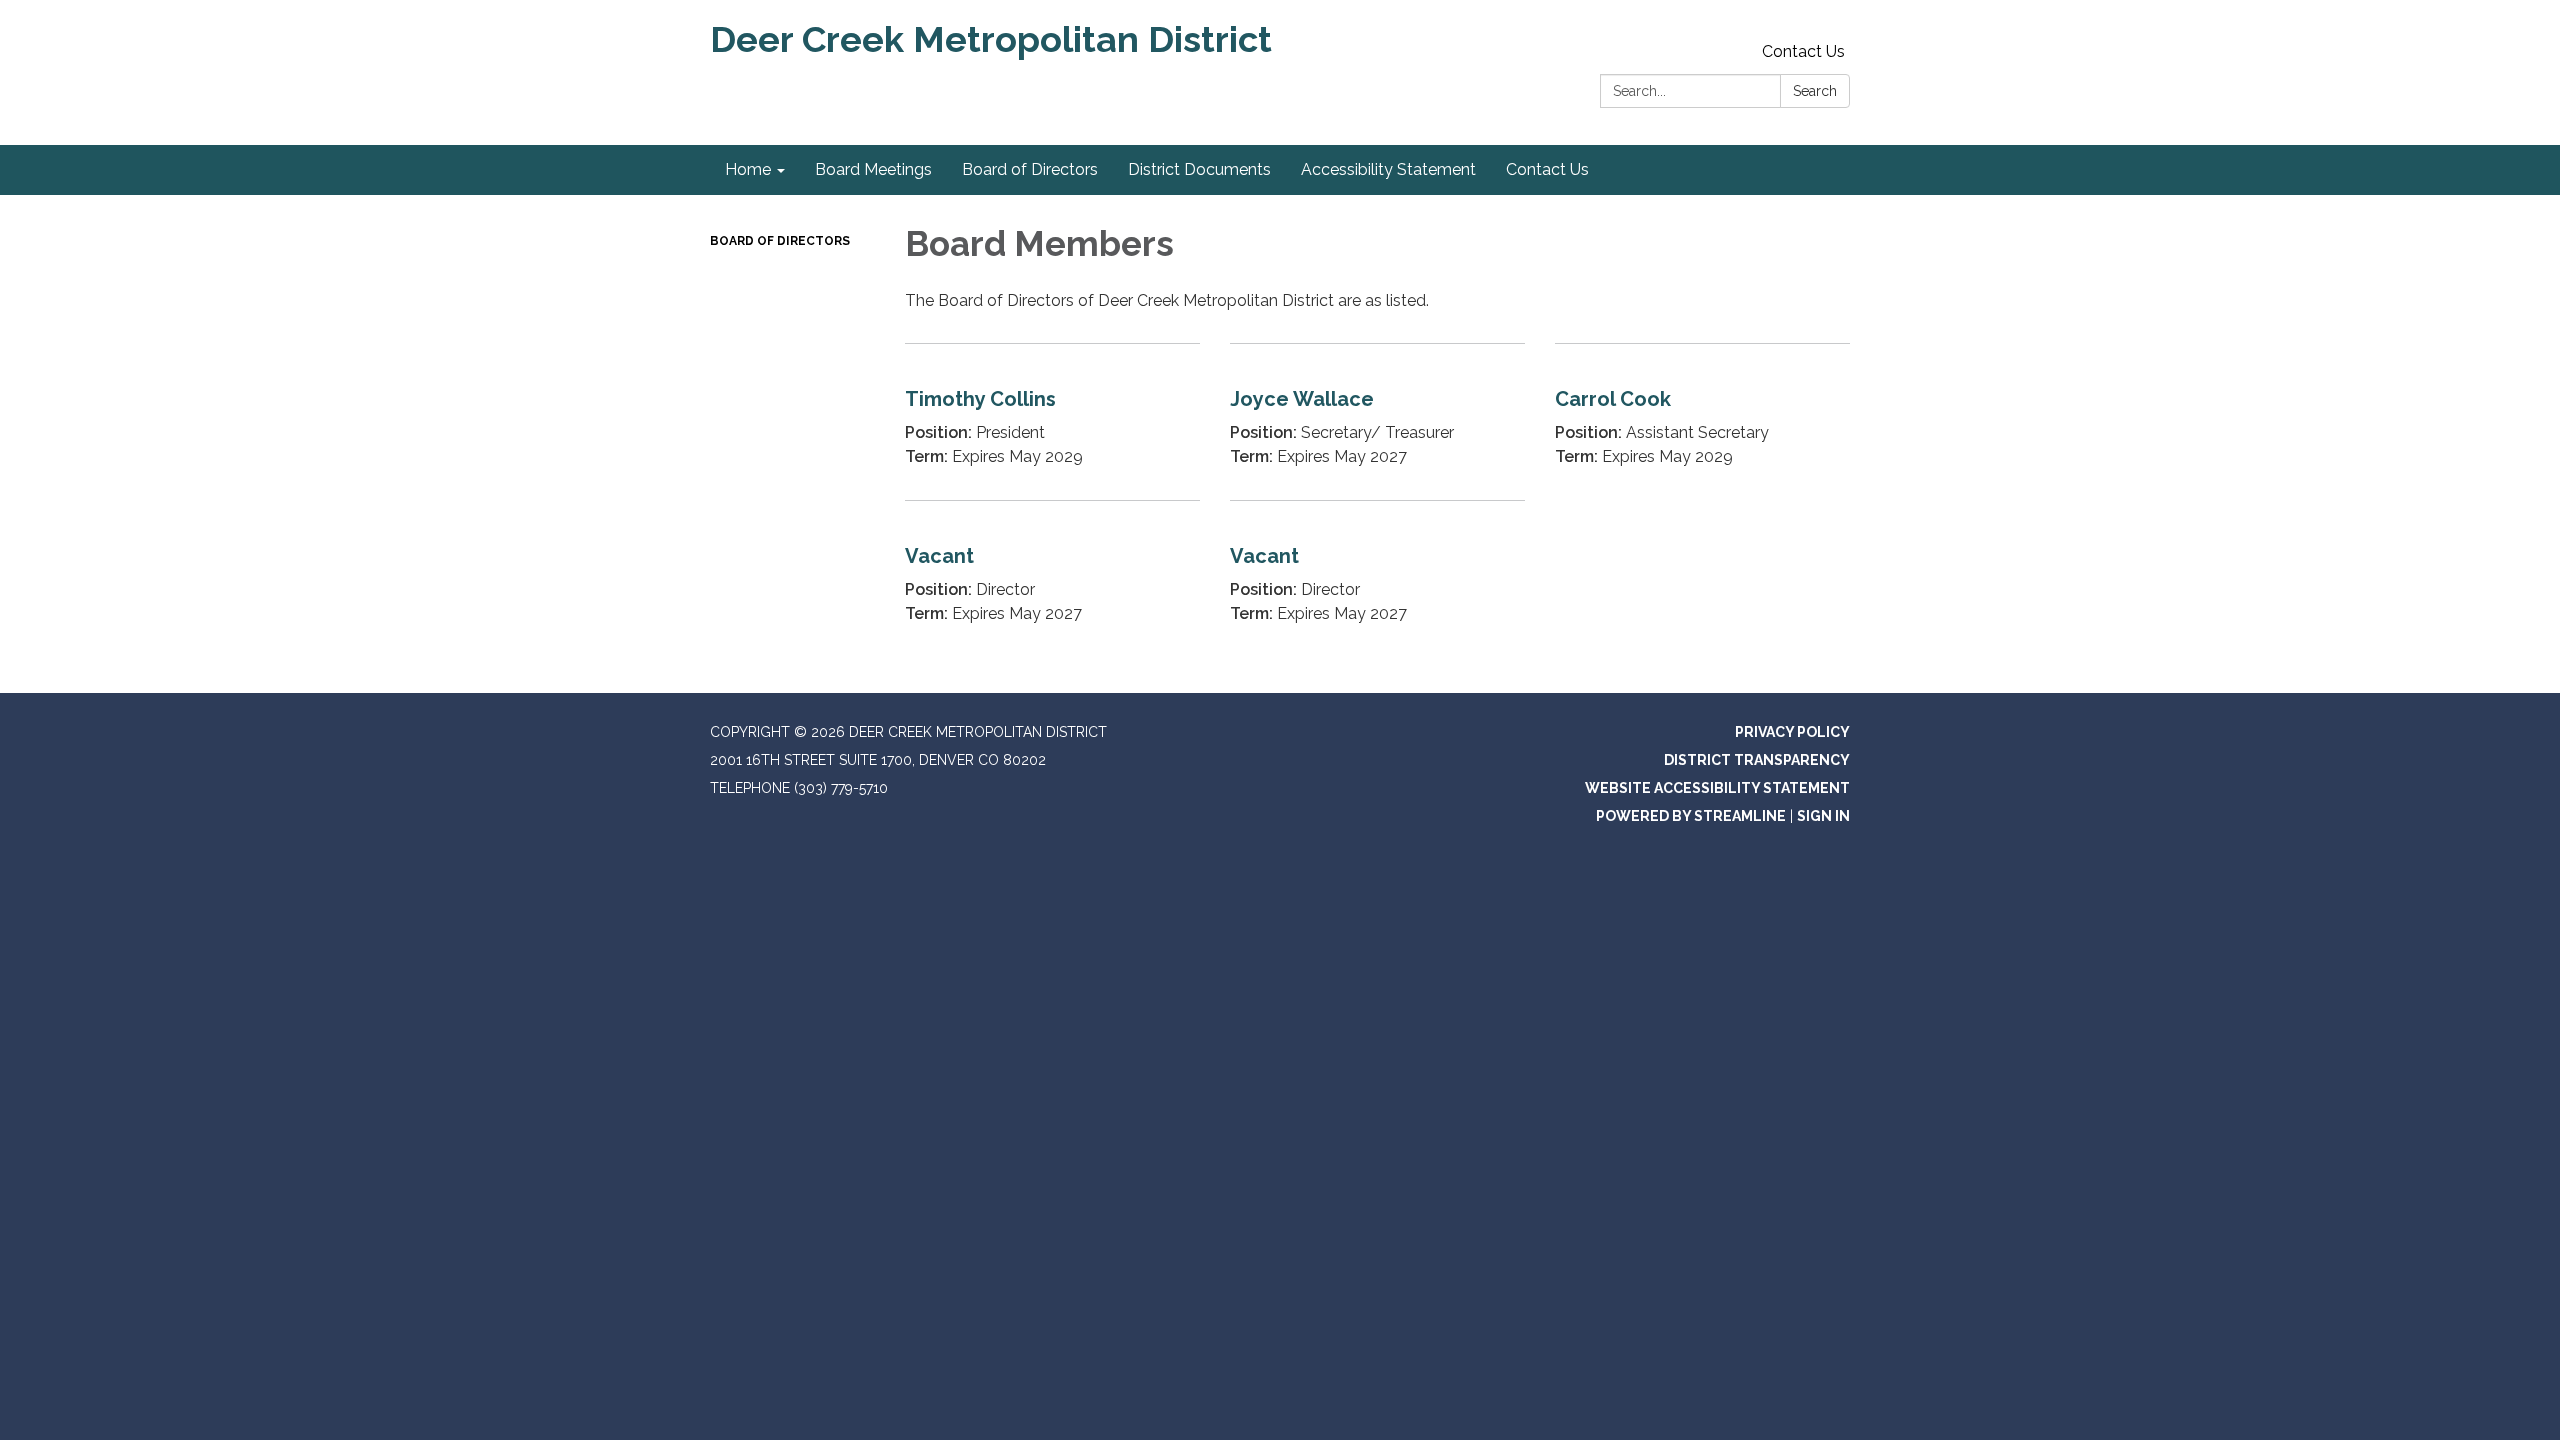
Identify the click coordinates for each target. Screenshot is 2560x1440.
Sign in (1823, 816)
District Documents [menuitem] (1199, 169)
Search (1815, 91)
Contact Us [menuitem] (1547, 169)
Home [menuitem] (748, 169)
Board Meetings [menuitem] (873, 169)
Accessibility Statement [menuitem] (1388, 169)
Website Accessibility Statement (1717, 788)
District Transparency (1757, 760)
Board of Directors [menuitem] (1030, 169)
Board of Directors (780, 241)
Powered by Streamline (1691, 816)
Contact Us (1803, 51)
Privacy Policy (1792, 732)
